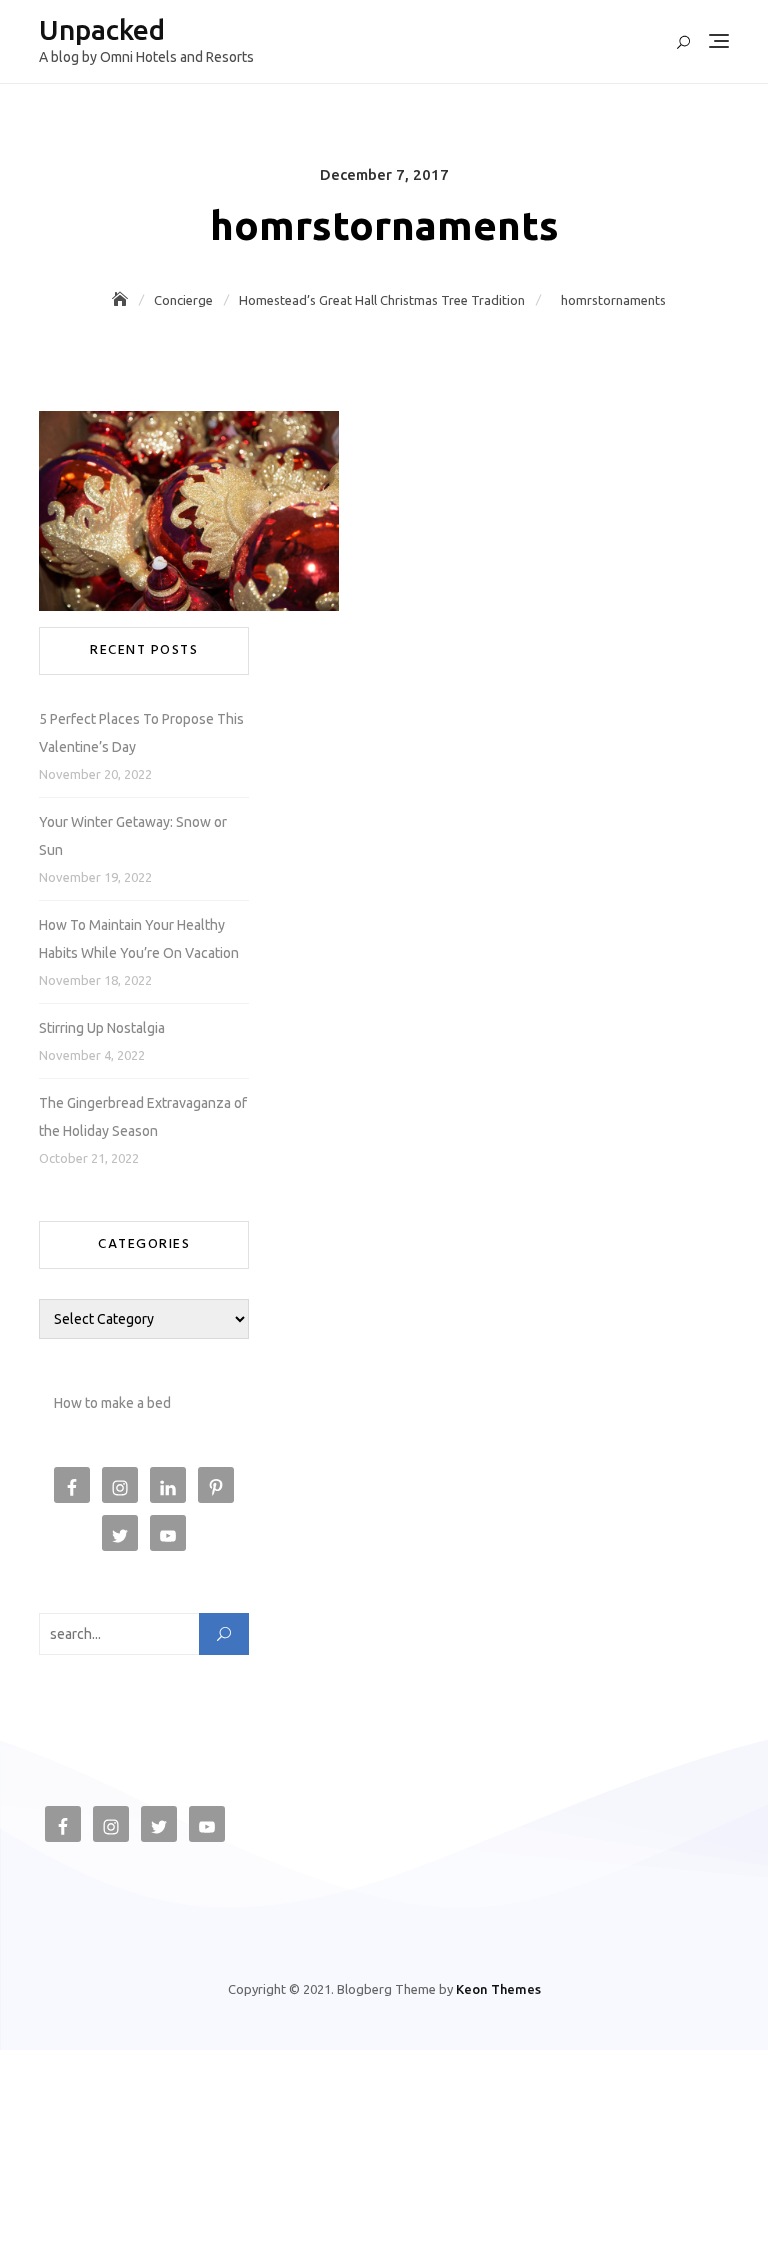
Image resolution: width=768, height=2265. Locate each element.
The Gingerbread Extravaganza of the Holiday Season (143, 1117)
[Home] (122, 300)
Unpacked (102, 29)
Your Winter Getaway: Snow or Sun (133, 836)
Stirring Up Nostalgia (102, 1028)
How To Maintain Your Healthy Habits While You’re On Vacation (139, 939)
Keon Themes (498, 1989)
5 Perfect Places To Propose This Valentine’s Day (141, 733)
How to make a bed (112, 1403)
